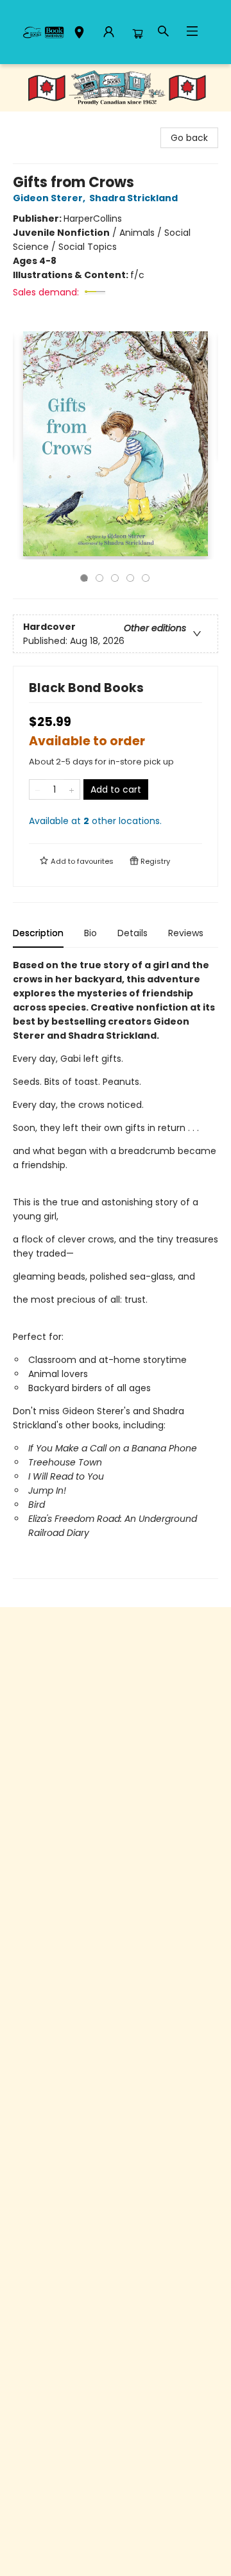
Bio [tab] (90, 933)
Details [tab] (133, 933)
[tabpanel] (116, 1268)
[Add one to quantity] (72, 789)
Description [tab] (38, 933)
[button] (79, 34)
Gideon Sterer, (50, 198)
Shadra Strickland (133, 198)
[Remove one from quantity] (38, 789)
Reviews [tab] (186, 933)
